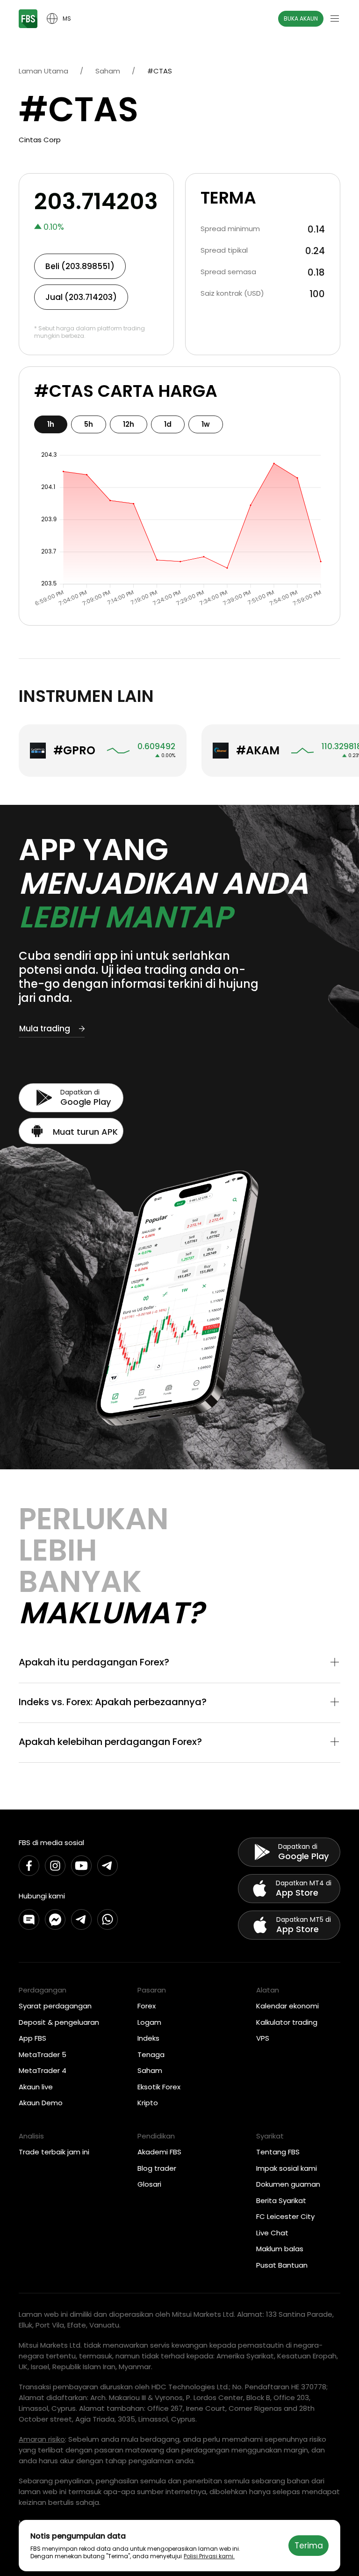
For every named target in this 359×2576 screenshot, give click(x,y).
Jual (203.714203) (81, 297)
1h (51, 424)
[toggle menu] (335, 19)
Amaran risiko (42, 2439)
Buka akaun (301, 18)
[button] (179, 1663)
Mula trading (45, 1029)
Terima (309, 2546)
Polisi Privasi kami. (209, 2556)
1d (168, 424)
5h (89, 424)
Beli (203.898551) (80, 266)
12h (129, 424)
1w (206, 424)
